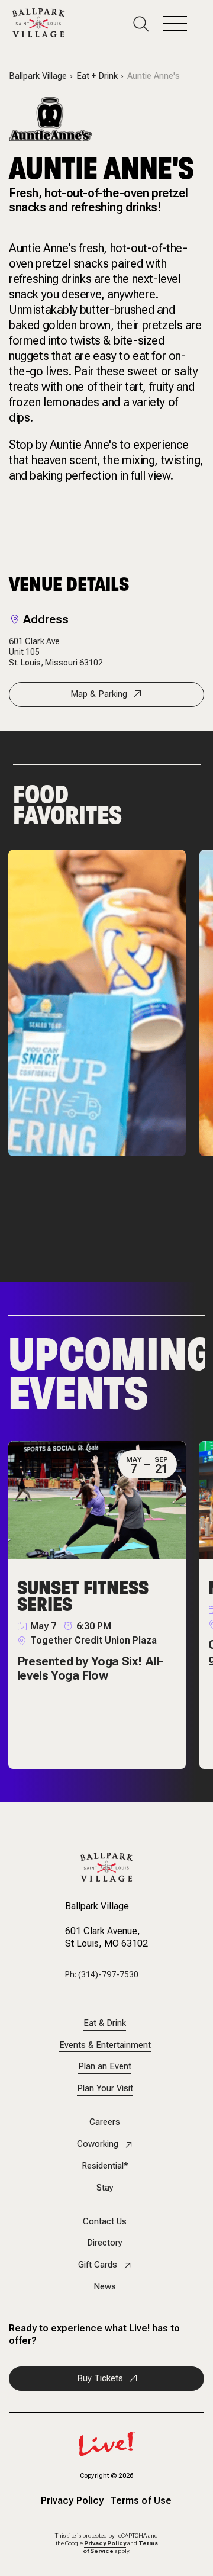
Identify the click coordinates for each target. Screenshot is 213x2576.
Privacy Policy (72, 2501)
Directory (105, 2243)
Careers (105, 2122)
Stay (105, 2188)
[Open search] (148, 24)
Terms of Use (141, 2501)
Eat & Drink (105, 2023)
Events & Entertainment (105, 2045)
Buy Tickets (100, 2378)
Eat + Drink (97, 76)
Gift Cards (98, 2265)
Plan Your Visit (105, 2088)
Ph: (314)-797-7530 (102, 1974)
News (105, 2287)
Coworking (98, 2144)
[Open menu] (182, 24)
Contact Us (105, 2222)
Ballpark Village (38, 76)
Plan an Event (105, 2067)
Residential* (105, 2166)
